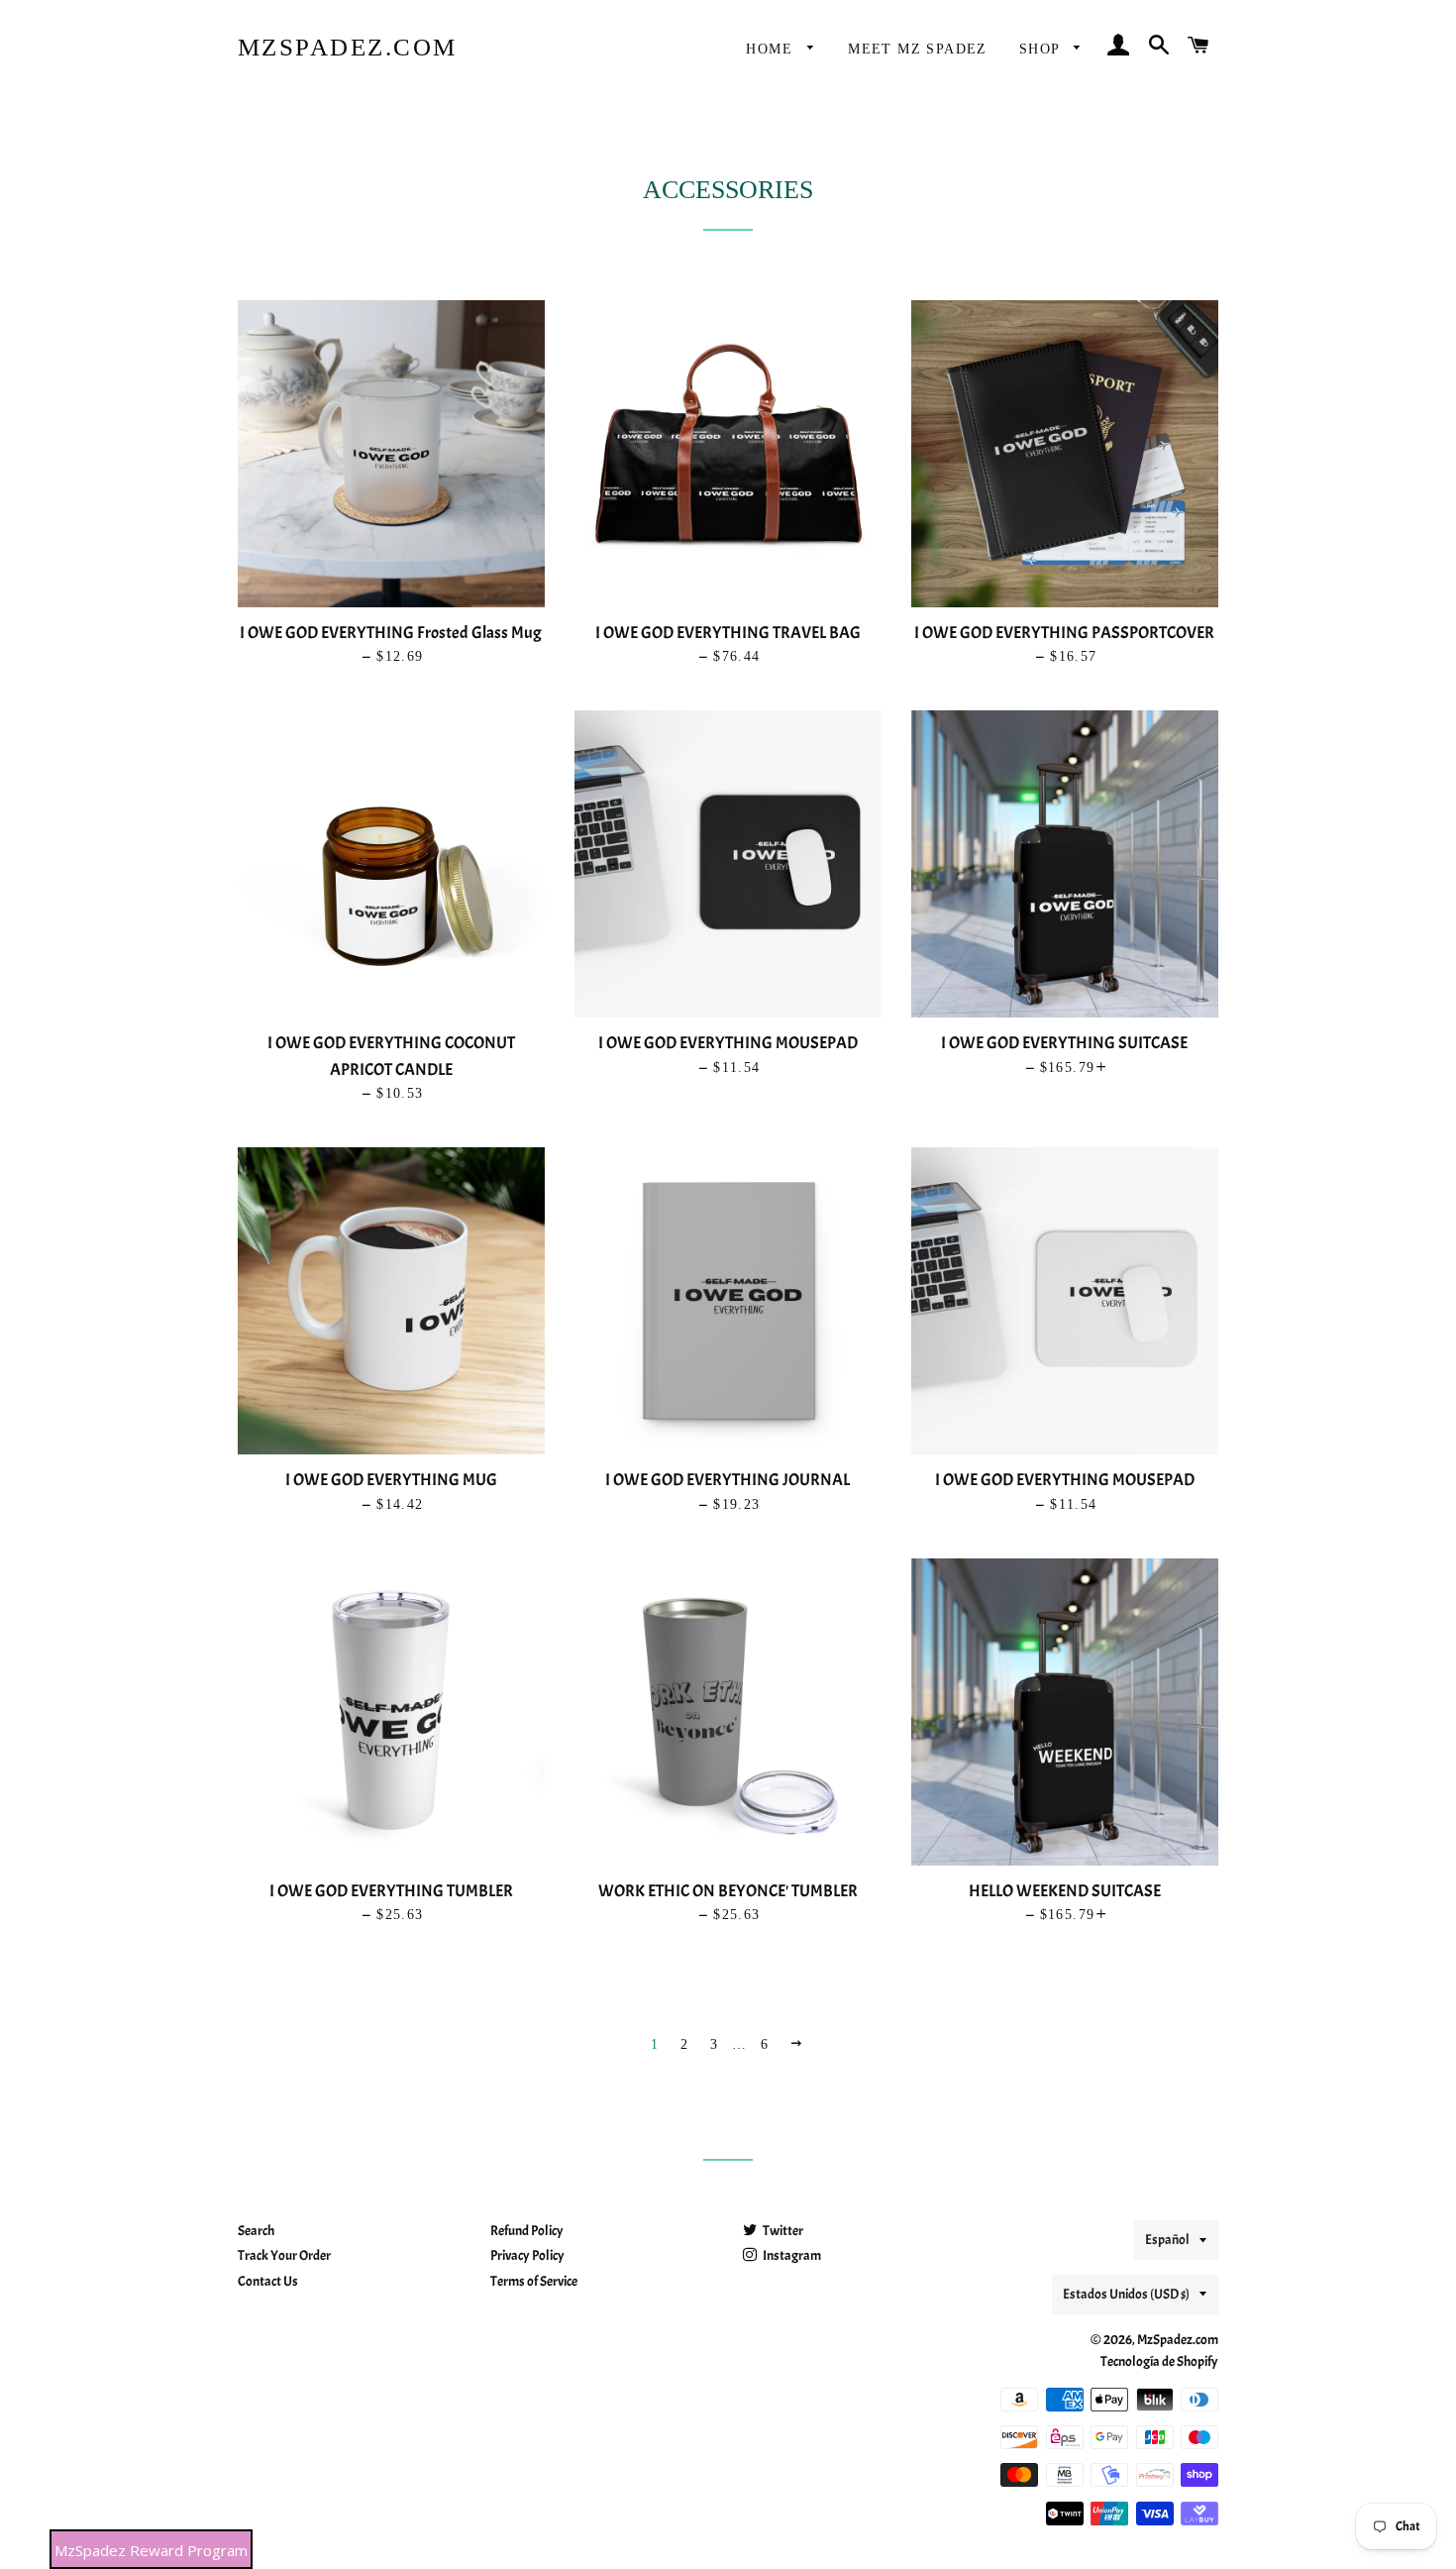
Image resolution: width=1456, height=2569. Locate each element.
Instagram (791, 2255)
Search (256, 2231)
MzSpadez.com (348, 47)
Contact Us (268, 2281)
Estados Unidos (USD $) (1126, 2294)
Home (772, 49)
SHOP (1042, 49)
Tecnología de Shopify (1159, 2361)
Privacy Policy (527, 2255)
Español (1167, 2240)
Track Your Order (284, 2255)
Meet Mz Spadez (918, 49)
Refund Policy (527, 2231)
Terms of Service (534, 2281)
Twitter (782, 2231)
